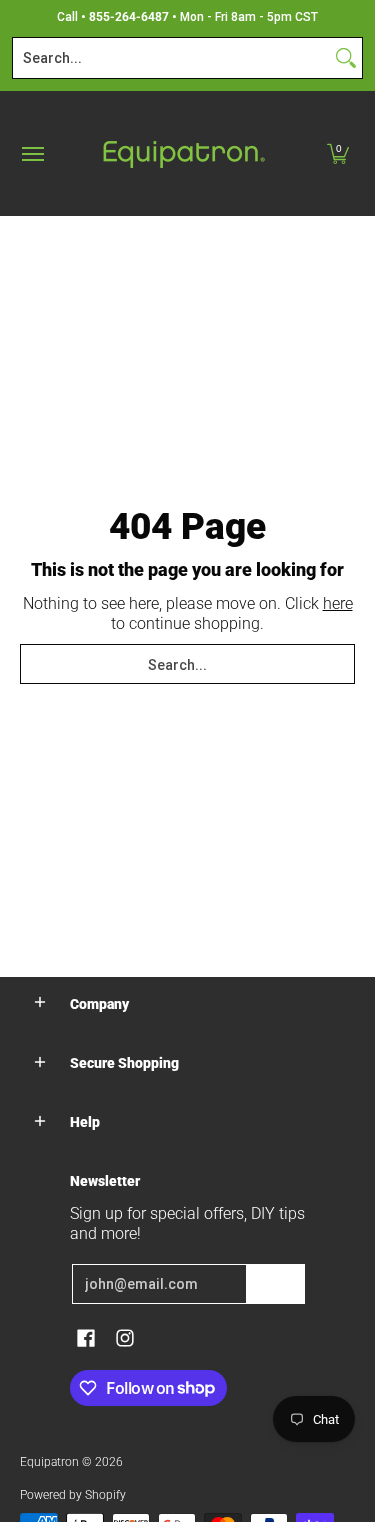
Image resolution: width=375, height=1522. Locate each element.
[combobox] (171, 58)
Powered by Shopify (73, 1495)
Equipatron (49, 1462)
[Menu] (32, 153)
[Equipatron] (183, 153)
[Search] (346, 58)
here (338, 603)
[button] (338, 153)
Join (276, 1284)
